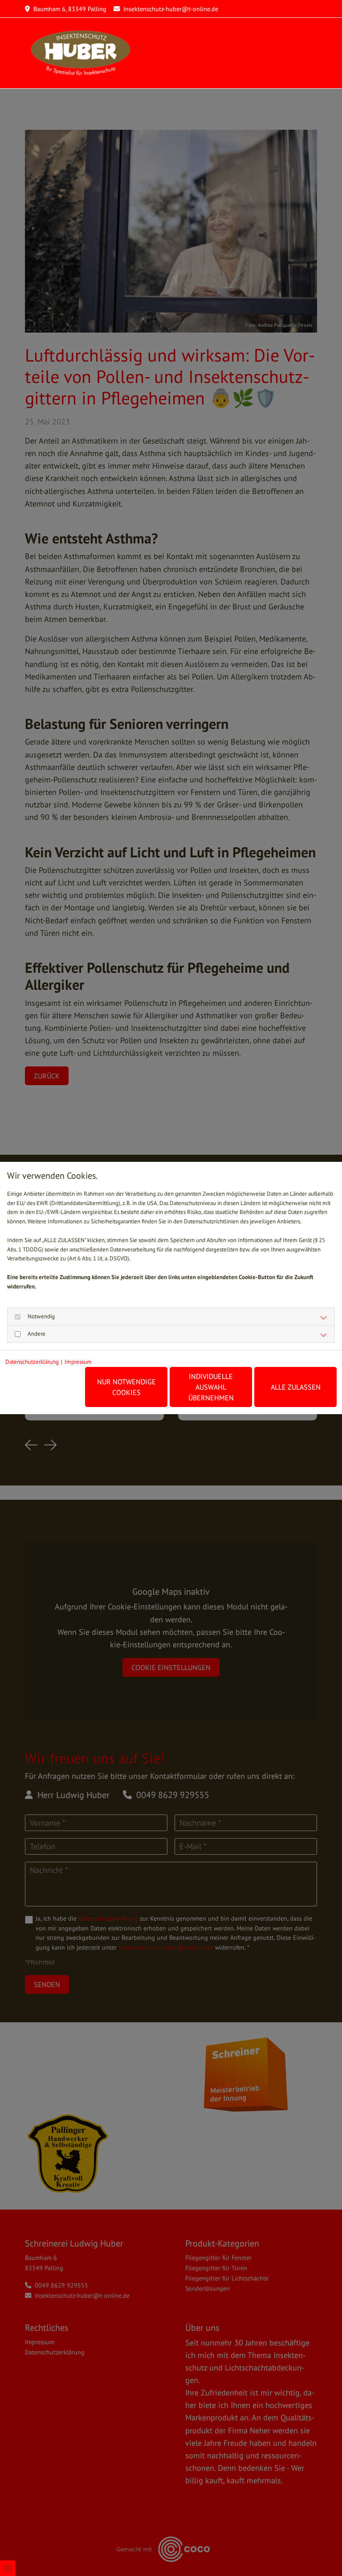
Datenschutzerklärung (32, 1362)
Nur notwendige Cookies (126, 1387)
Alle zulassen (296, 1387)
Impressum (78, 1362)
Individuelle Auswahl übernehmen (211, 1387)
